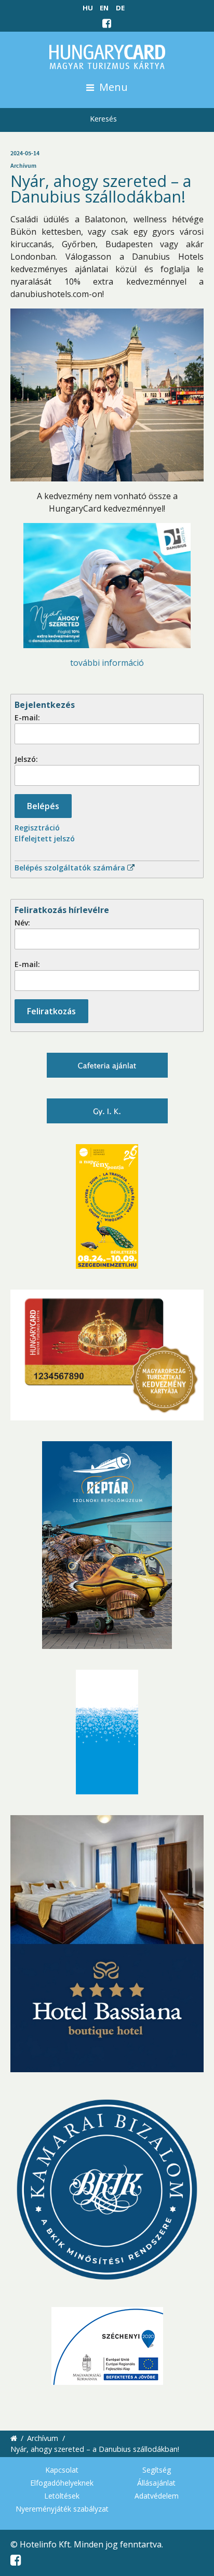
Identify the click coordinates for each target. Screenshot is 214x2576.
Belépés (43, 806)
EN (104, 8)
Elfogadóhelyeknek (62, 2483)
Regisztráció (37, 828)
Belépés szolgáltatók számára (71, 868)
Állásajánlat (156, 2483)
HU (88, 8)
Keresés (103, 119)
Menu (112, 87)
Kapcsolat (62, 2470)
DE (120, 8)
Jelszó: (26, 759)
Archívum (43, 2438)
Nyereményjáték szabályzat (62, 2509)
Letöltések (62, 2496)
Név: (22, 923)
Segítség (157, 2470)
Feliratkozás (51, 1011)
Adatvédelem (157, 2496)
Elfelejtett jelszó (45, 838)
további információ (107, 663)
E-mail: (27, 717)
